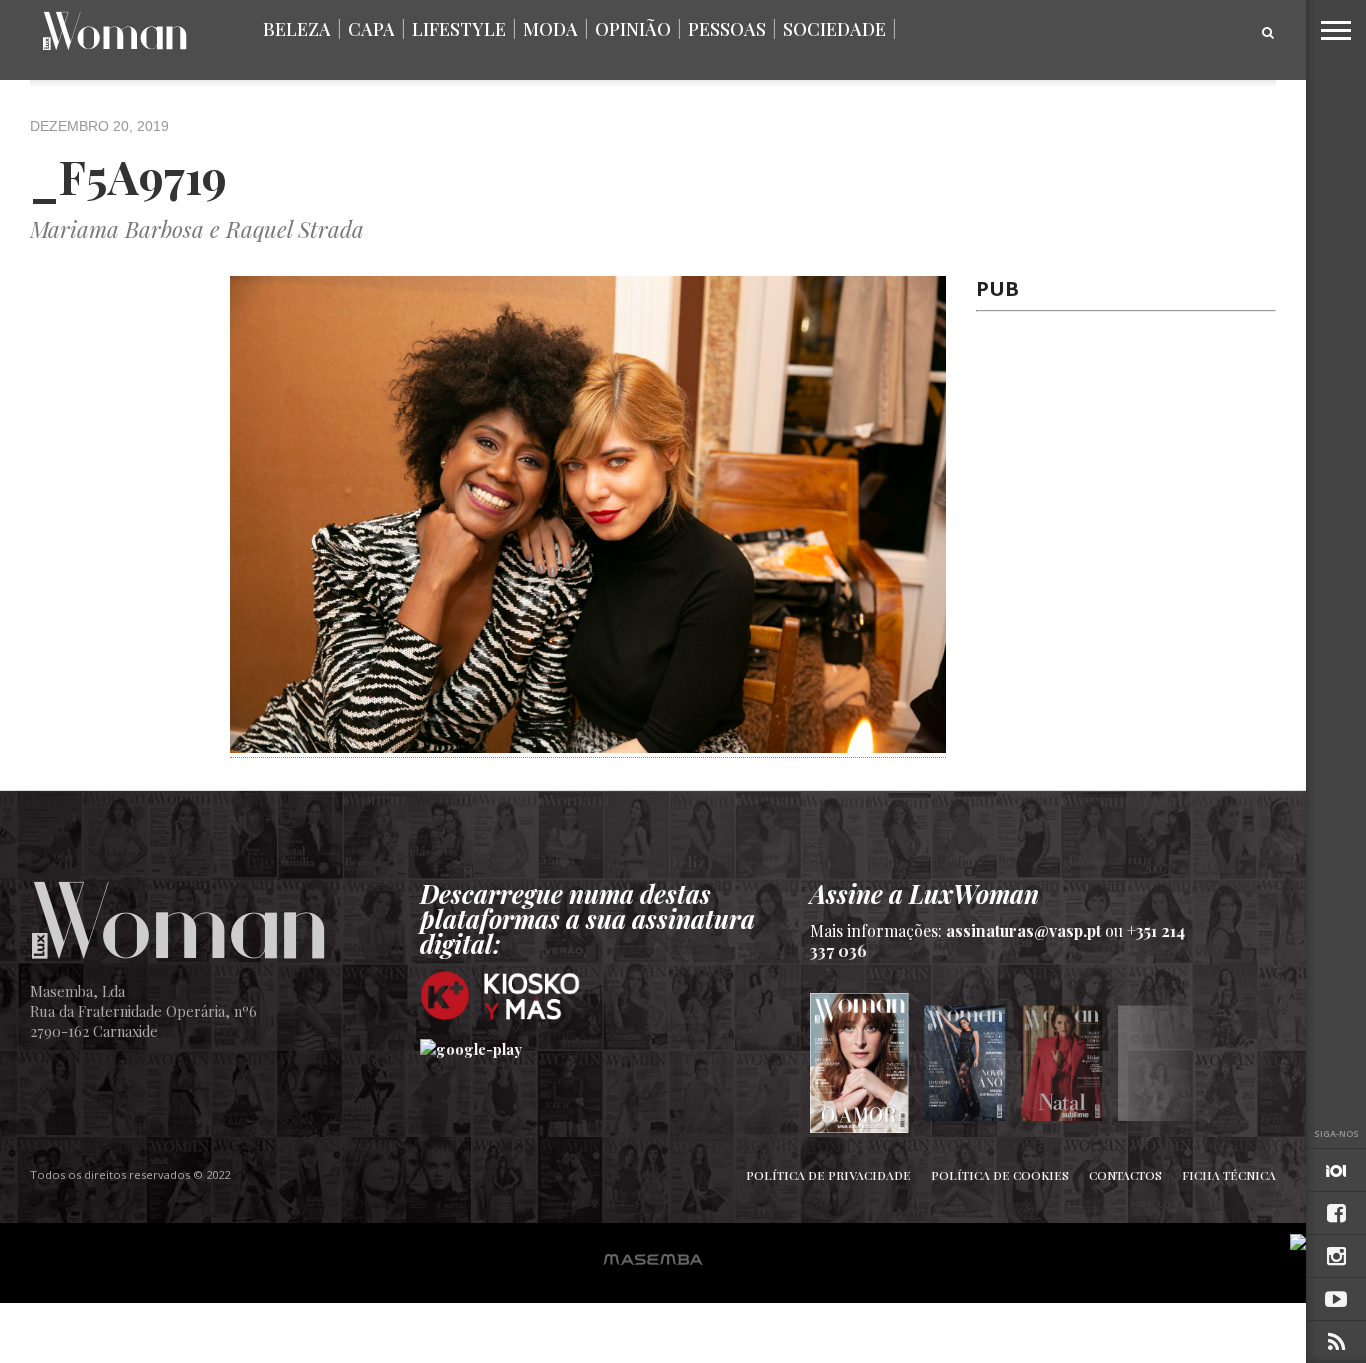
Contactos (1125, 1175)
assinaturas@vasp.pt (1023, 930)
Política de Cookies (1000, 1175)
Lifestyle (459, 29)
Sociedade (834, 29)
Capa (371, 29)
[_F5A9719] (588, 746)
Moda (550, 29)
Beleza (297, 29)
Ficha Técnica (1229, 1175)
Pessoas (727, 29)
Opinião (633, 29)
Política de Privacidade (828, 1175)
